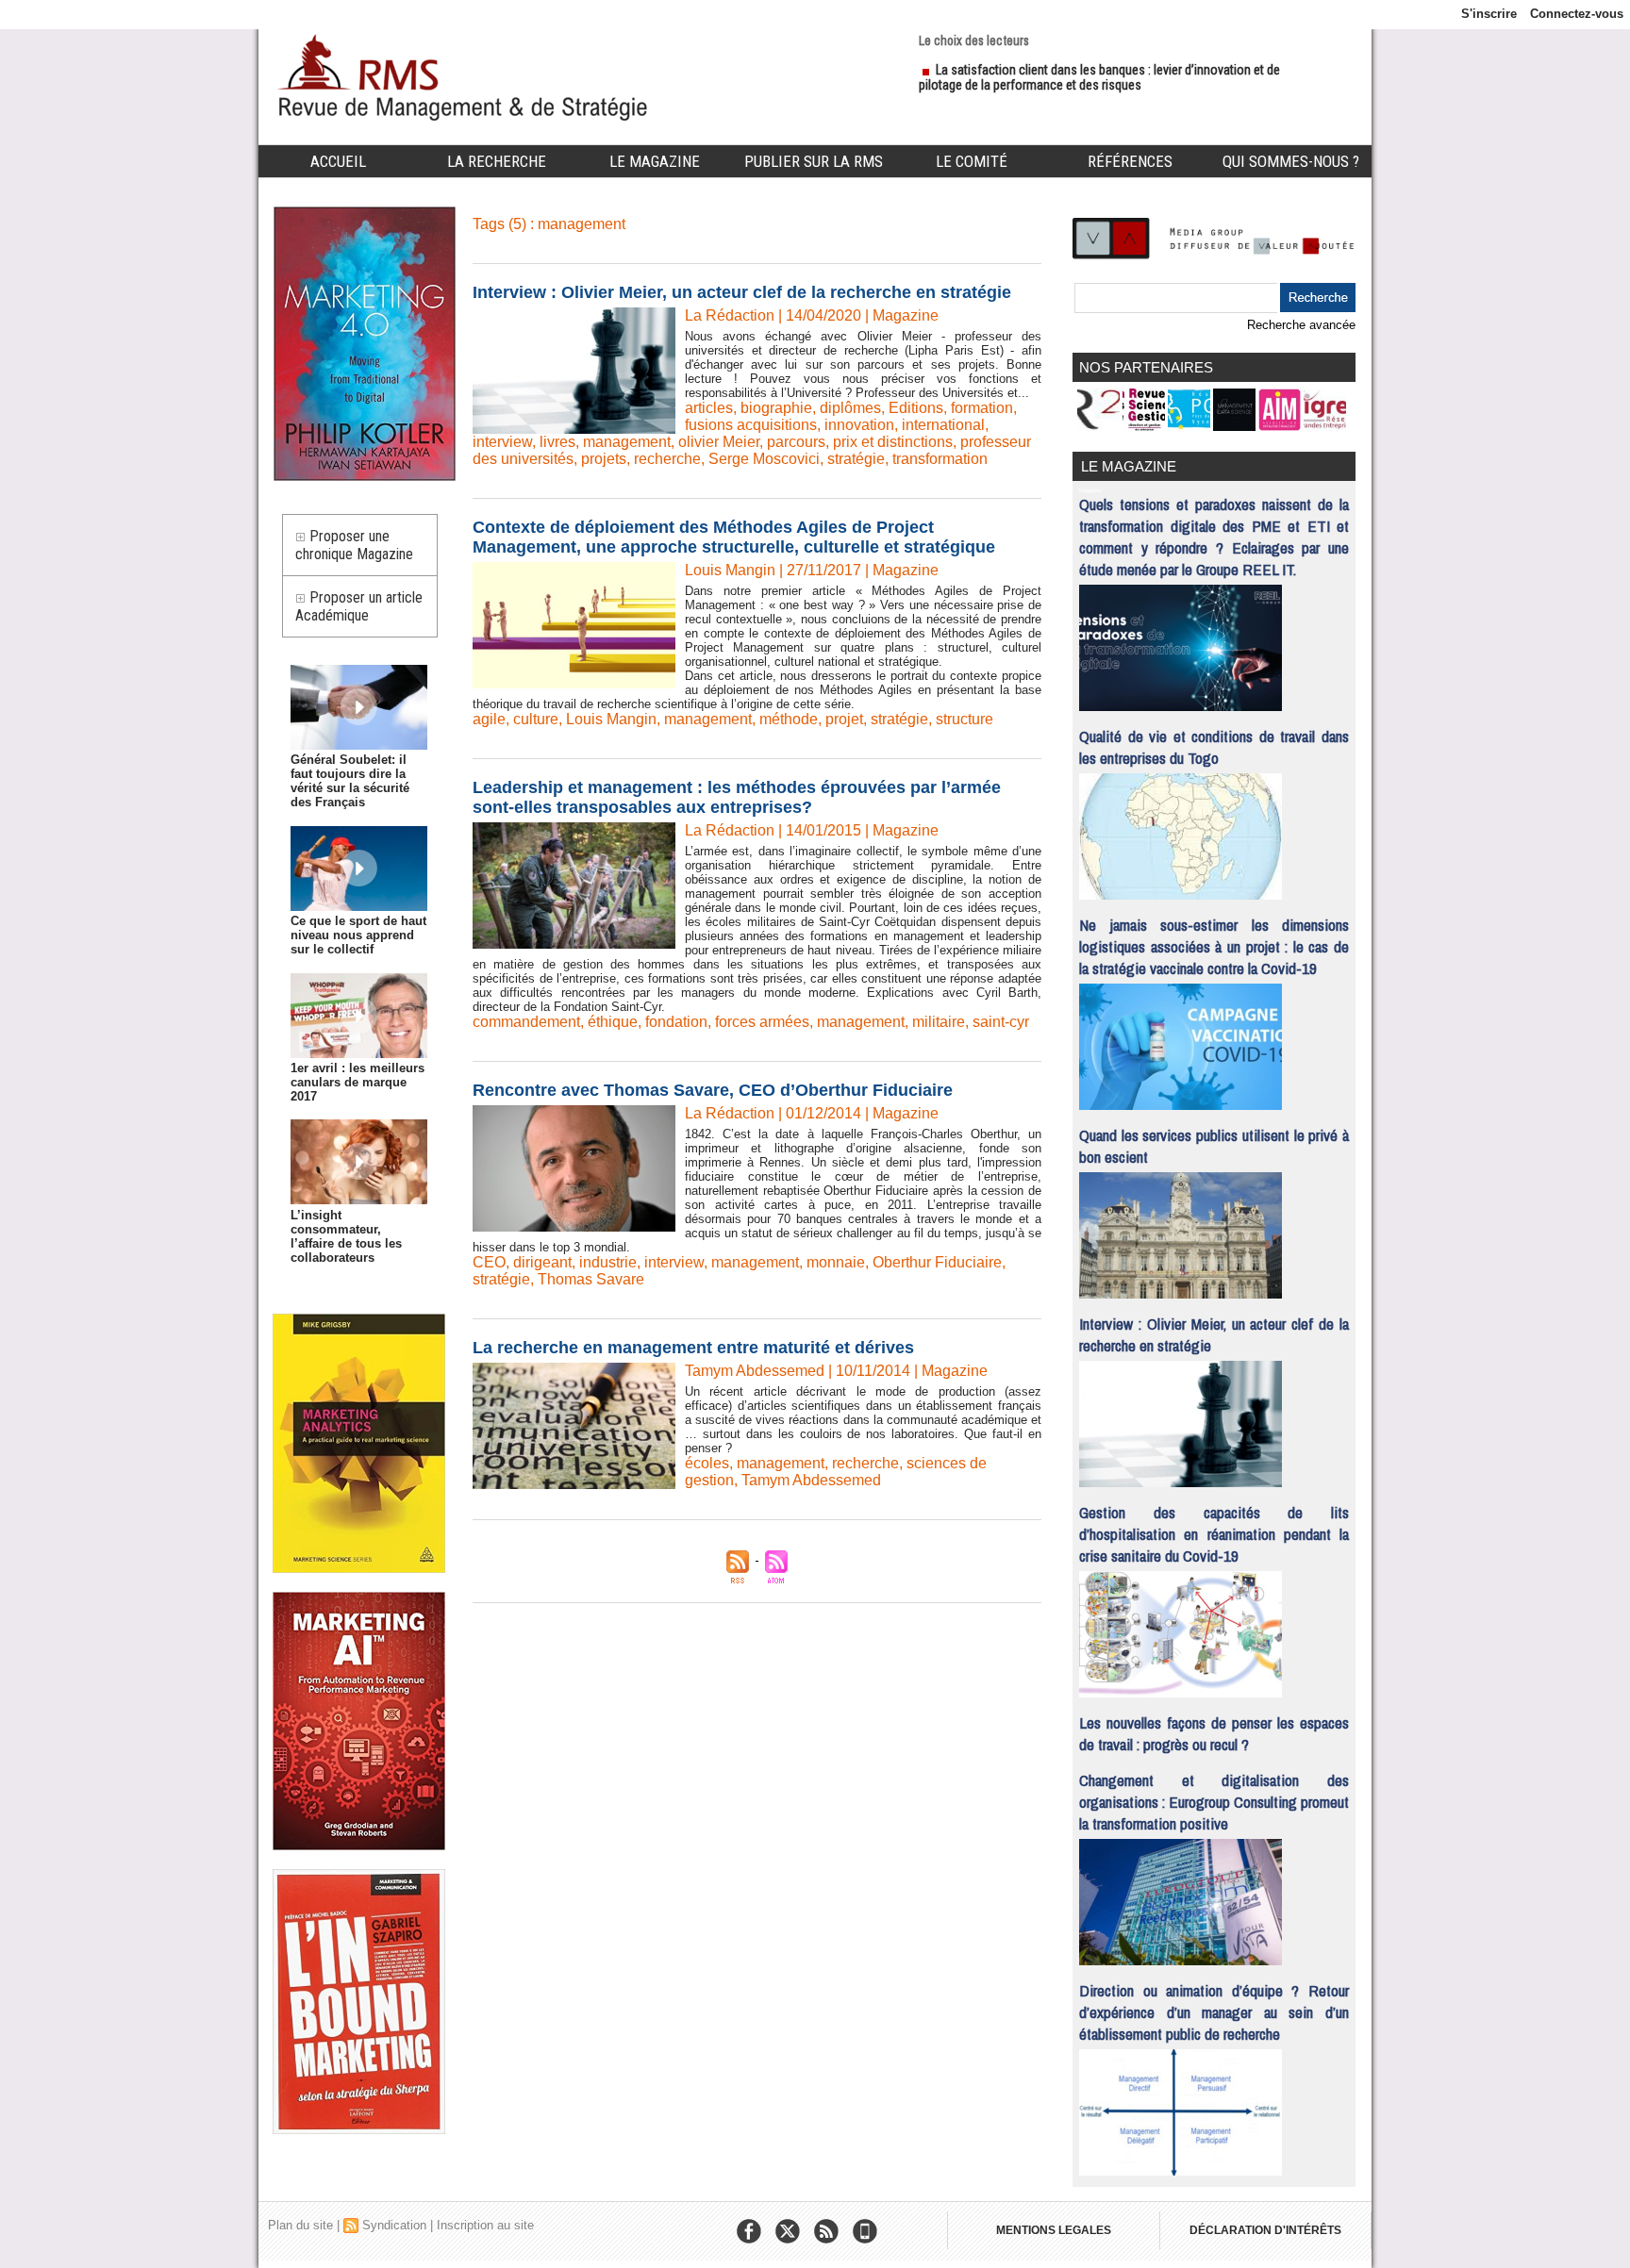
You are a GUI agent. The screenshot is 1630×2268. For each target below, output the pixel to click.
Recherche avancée (1301, 325)
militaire (939, 1022)
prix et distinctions (893, 442)
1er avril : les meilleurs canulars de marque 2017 (358, 1082)
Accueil (338, 161)
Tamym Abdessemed (811, 1480)
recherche (667, 459)
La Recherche (497, 161)
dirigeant (542, 1262)
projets (604, 459)
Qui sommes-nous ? (1291, 161)
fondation (676, 1022)
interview (502, 442)
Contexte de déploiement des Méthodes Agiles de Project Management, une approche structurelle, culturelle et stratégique (734, 537)
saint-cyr (1001, 1022)
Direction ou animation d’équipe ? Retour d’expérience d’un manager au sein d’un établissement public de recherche (1214, 2012)
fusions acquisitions (751, 425)
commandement (526, 1022)
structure (965, 719)
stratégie (856, 459)
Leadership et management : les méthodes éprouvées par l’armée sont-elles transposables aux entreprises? (737, 797)
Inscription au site (485, 2225)
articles (709, 408)
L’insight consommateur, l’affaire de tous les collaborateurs (346, 1236)
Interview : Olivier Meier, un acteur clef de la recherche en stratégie (742, 292)
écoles (707, 1463)
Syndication (394, 2225)
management (627, 442)
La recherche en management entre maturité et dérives (693, 1348)
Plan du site (300, 2225)
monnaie (836, 1262)
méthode (789, 719)
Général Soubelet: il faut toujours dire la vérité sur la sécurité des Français (350, 781)
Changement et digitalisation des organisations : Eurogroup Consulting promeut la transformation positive (1214, 1802)
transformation (940, 459)
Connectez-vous (1577, 14)
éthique (613, 1022)
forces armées (762, 1022)
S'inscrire (1489, 14)
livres (557, 442)
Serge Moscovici (764, 459)
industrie (608, 1262)
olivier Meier (719, 442)
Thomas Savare (591, 1279)
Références (1130, 161)
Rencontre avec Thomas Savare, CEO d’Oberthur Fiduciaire (713, 1090)
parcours (796, 442)
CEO (489, 1262)
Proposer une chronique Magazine (354, 545)
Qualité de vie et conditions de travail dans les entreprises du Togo (1214, 747)
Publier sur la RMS (814, 161)
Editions (916, 408)
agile (489, 719)
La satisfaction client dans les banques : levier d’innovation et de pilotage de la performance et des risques (1099, 77)
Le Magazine (655, 161)
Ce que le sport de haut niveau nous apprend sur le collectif (358, 935)
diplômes (850, 408)
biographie (776, 408)
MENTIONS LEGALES (1054, 2230)
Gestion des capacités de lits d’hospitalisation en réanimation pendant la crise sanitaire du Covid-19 (1214, 1534)
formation (982, 408)
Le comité (972, 161)
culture (536, 719)
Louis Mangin (611, 719)
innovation (859, 425)
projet (844, 719)
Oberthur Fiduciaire (937, 1262)
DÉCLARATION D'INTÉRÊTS (1265, 2230)
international (943, 425)
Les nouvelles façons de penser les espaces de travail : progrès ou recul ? (1214, 1733)
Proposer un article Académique (359, 606)
